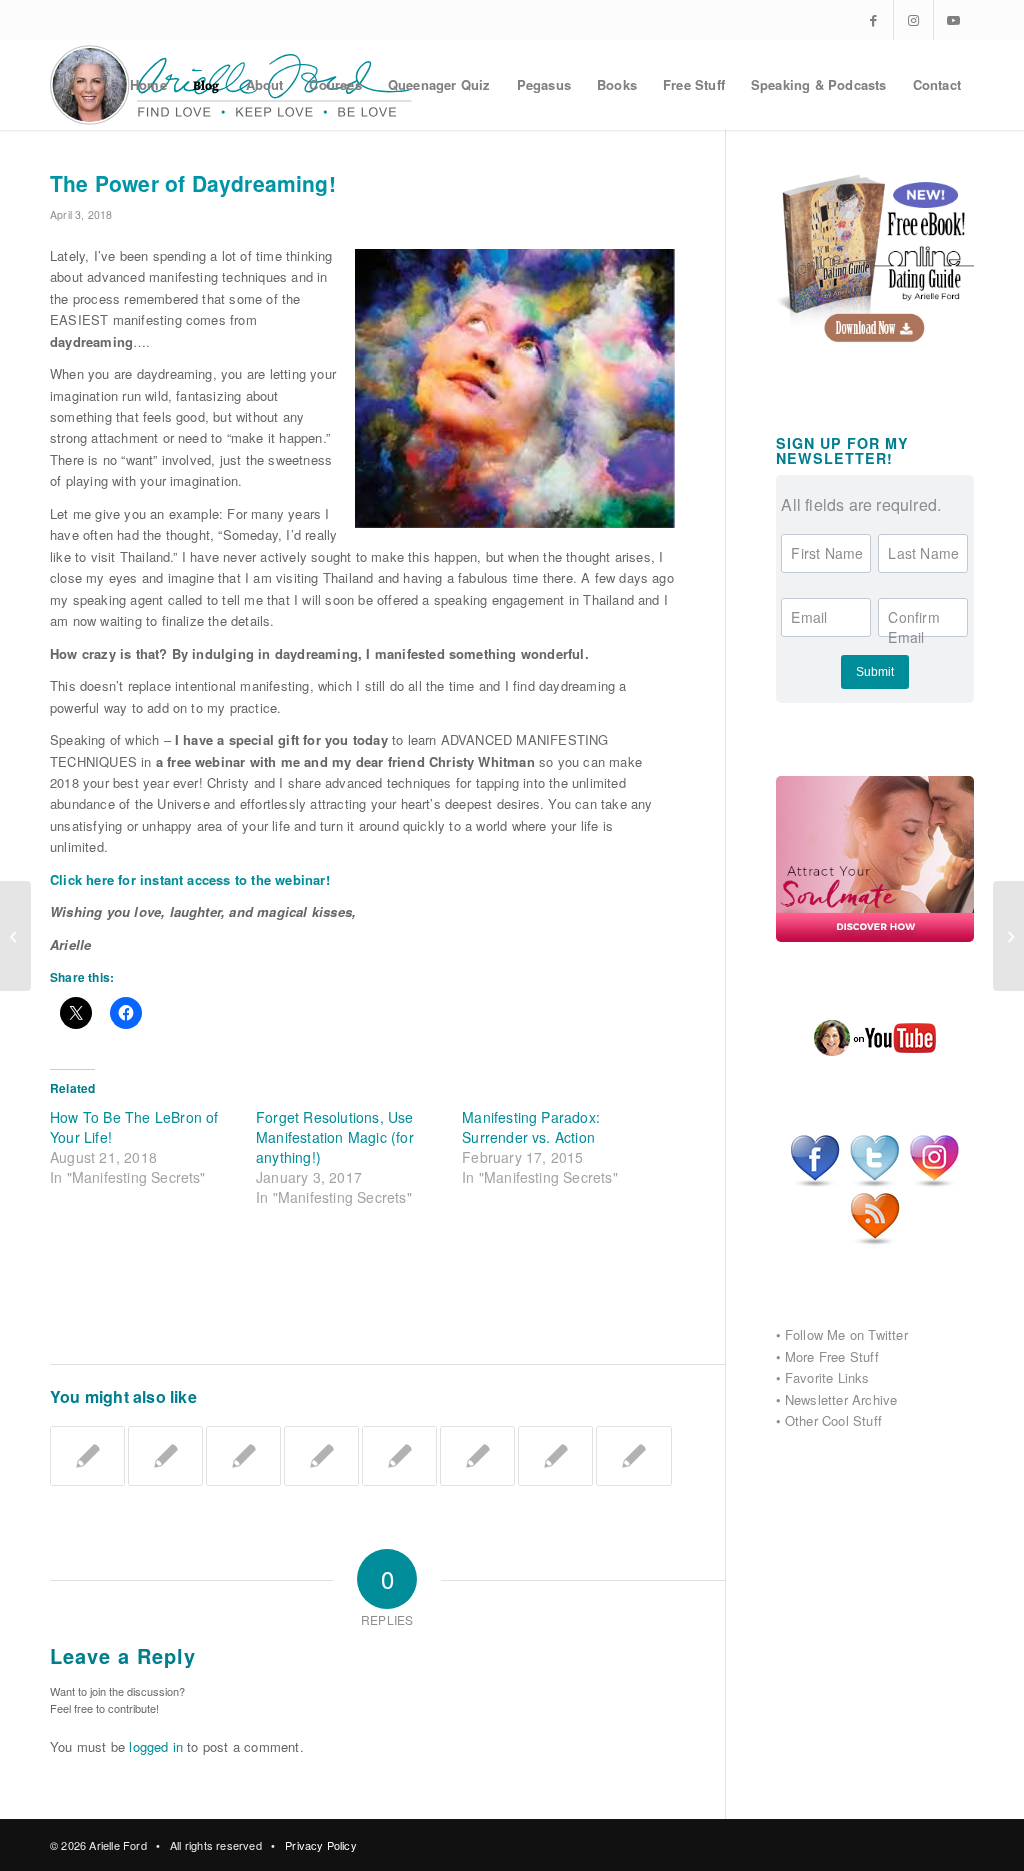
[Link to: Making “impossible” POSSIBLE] (243, 1456)
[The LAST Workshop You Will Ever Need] (15, 936)
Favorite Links (827, 1377)
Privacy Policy (321, 1845)
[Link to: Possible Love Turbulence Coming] (399, 1456)
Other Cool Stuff (833, 1420)
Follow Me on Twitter (846, 1334)
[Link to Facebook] (873, 20)
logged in (156, 1746)
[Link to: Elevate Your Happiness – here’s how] (555, 1456)
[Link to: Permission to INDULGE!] (633, 1456)
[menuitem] (148, 85)
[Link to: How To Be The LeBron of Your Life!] (165, 1456)
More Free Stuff (832, 1356)
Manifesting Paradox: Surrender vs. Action (531, 1127)
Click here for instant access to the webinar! (190, 879)
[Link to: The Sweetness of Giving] (321, 1456)
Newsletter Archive (841, 1399)
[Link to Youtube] (954, 20)
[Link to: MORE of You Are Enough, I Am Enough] (87, 1456)
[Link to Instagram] (913, 20)
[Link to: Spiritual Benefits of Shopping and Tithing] (477, 1456)
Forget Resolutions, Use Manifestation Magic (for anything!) (335, 1137)
